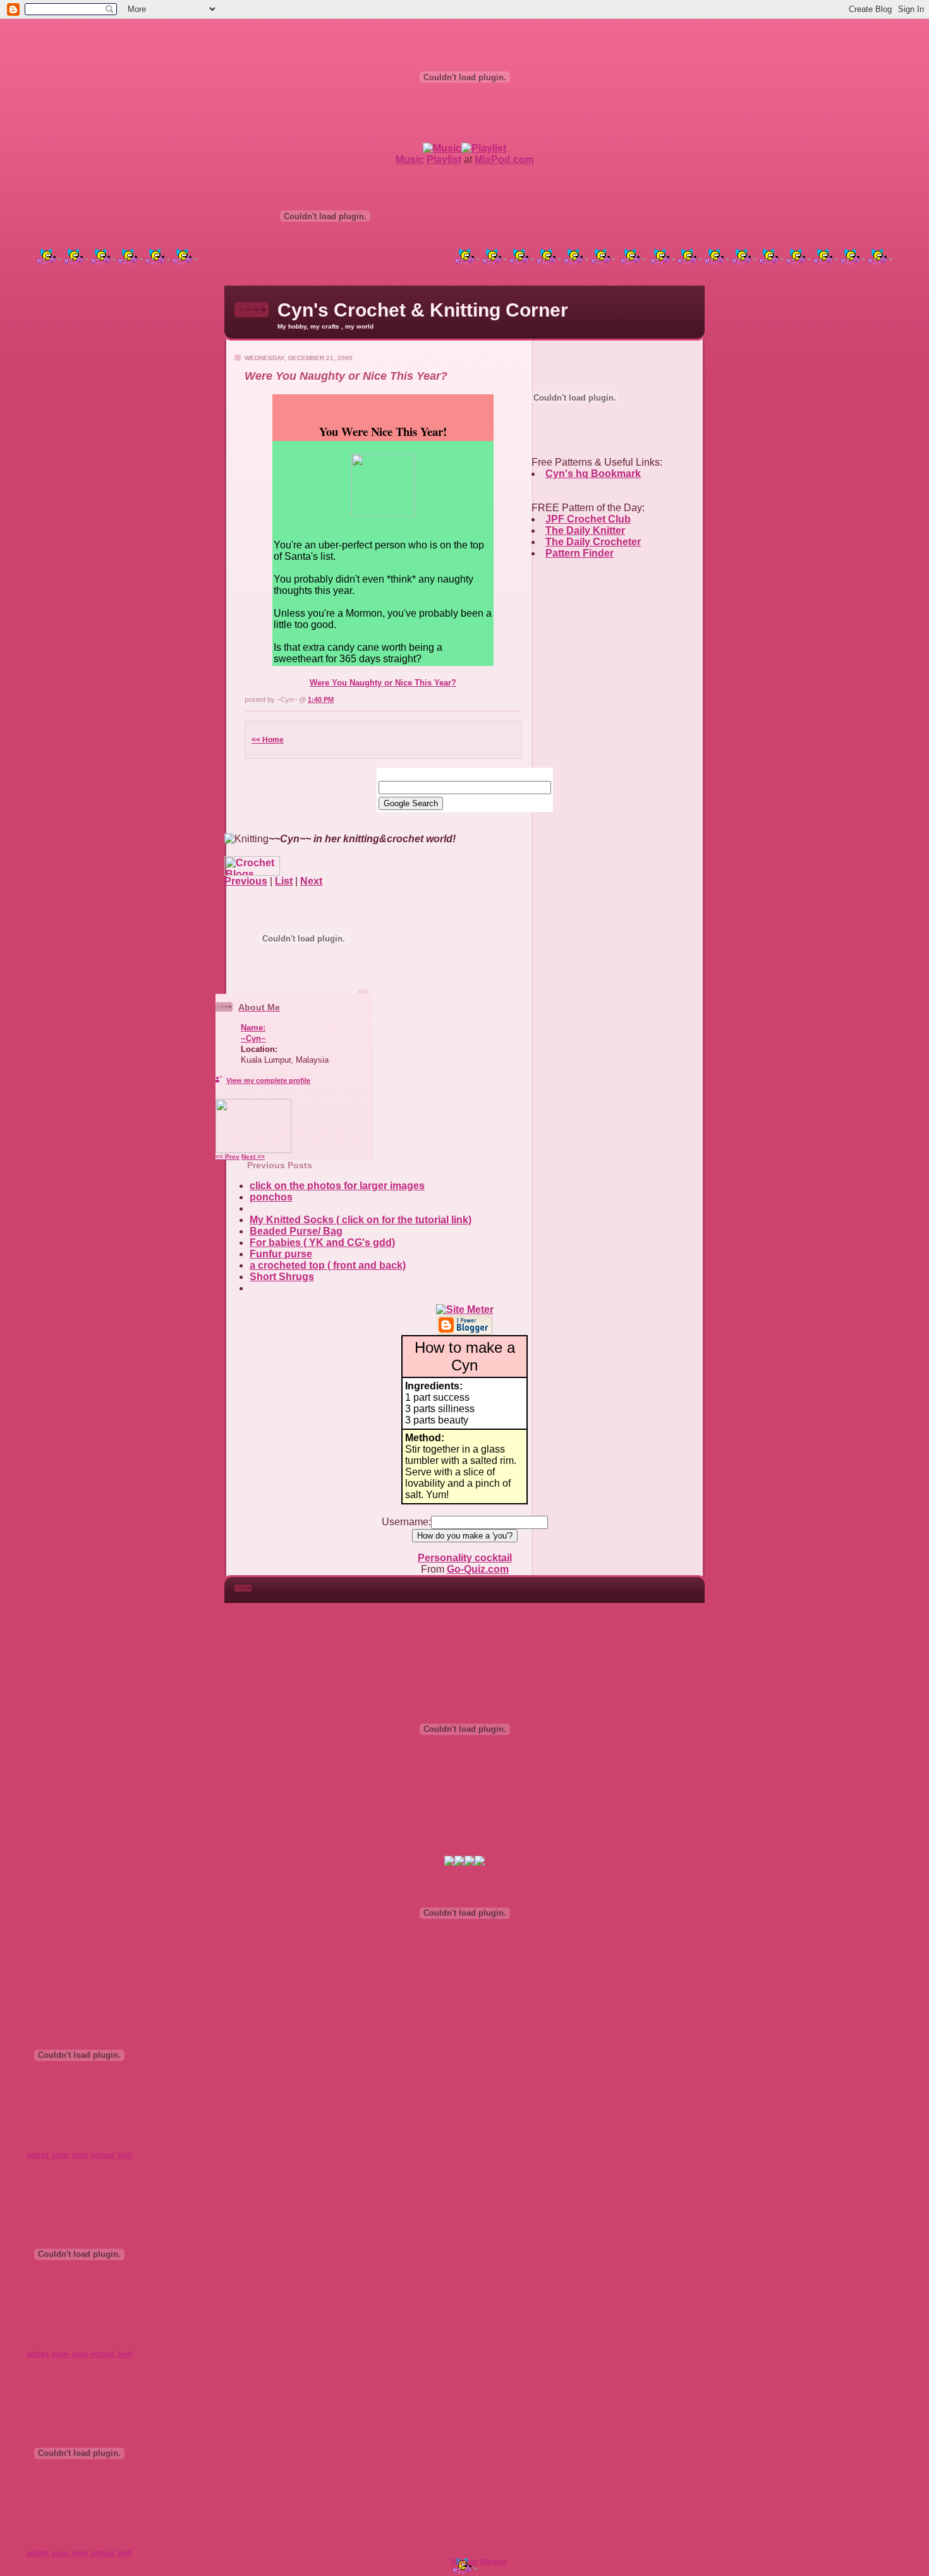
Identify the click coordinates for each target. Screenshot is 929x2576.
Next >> (253, 1157)
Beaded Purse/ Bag (296, 1231)
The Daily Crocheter (593, 542)
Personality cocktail (465, 1558)
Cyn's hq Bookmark (593, 474)
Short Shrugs (282, 1277)
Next (311, 881)
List (284, 881)
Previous (246, 881)
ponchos (271, 1197)
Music (410, 160)
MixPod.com (504, 160)
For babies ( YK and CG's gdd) (322, 1243)
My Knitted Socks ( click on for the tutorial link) (361, 1220)
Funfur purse (281, 1254)
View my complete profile (268, 1080)
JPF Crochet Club (588, 519)
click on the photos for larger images (337, 1186)
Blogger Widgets (479, 2561)
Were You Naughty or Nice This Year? (383, 683)
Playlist (444, 160)
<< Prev (228, 1157)
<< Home (268, 740)
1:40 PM (321, 699)
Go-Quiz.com (478, 1569)
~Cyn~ (253, 1038)
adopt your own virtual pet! (79, 2155)
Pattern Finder (580, 553)
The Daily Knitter (585, 530)
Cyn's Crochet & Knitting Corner (423, 310)
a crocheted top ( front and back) (328, 1265)
